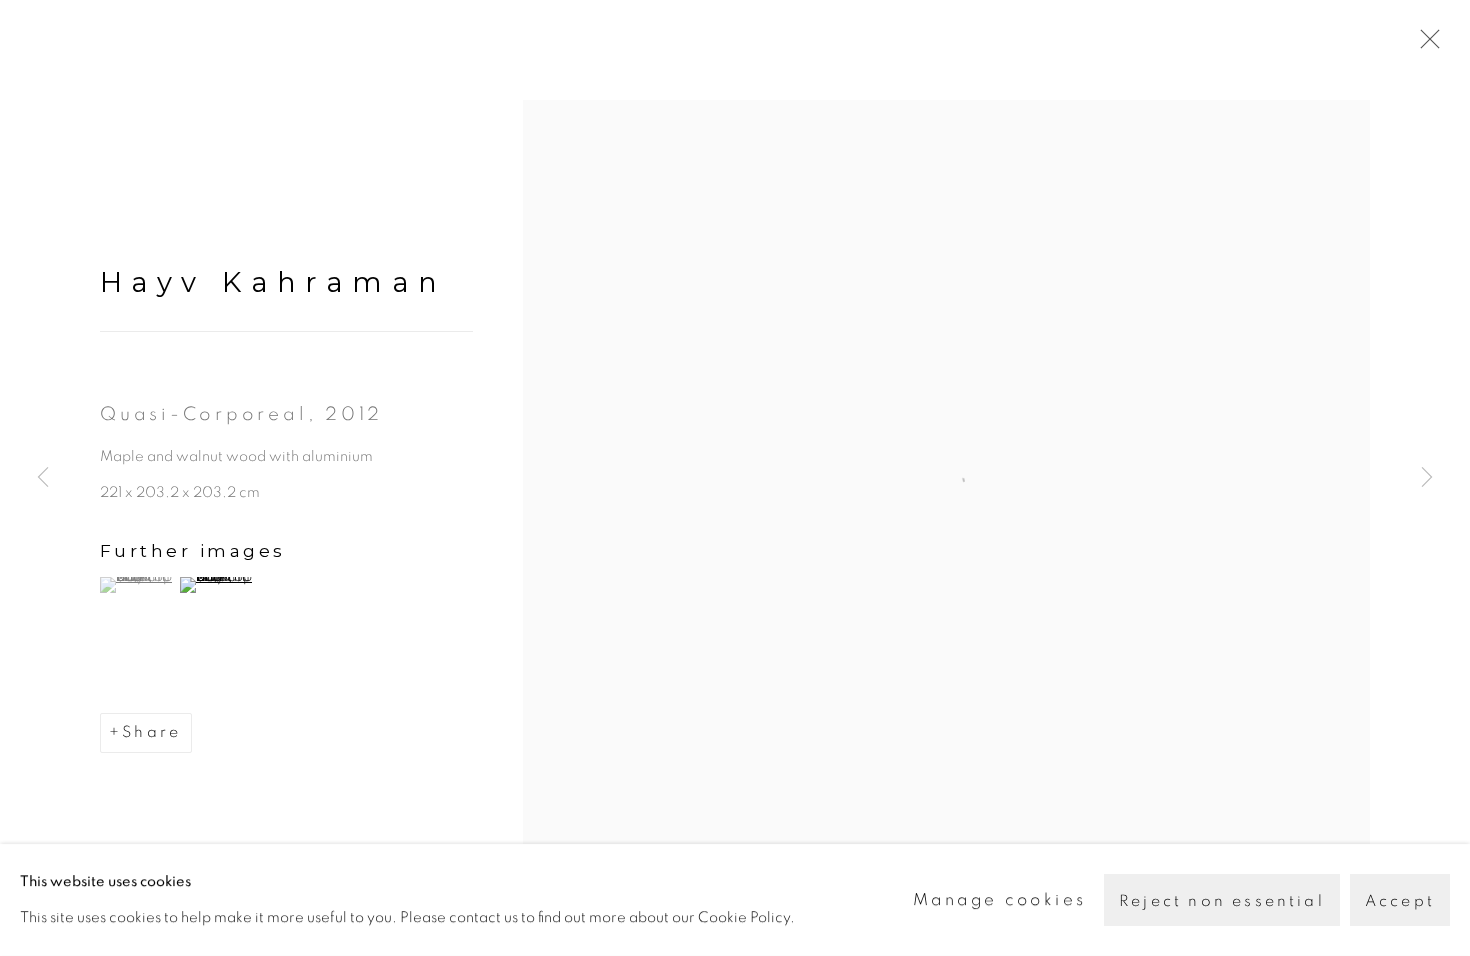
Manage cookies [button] (1000, 899)
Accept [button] (1400, 901)
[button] (137, 585)
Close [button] (1425, 45)
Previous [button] (43, 477)
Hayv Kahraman (273, 282)
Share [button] (151, 732)
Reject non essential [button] (1222, 901)
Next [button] (1427, 477)
